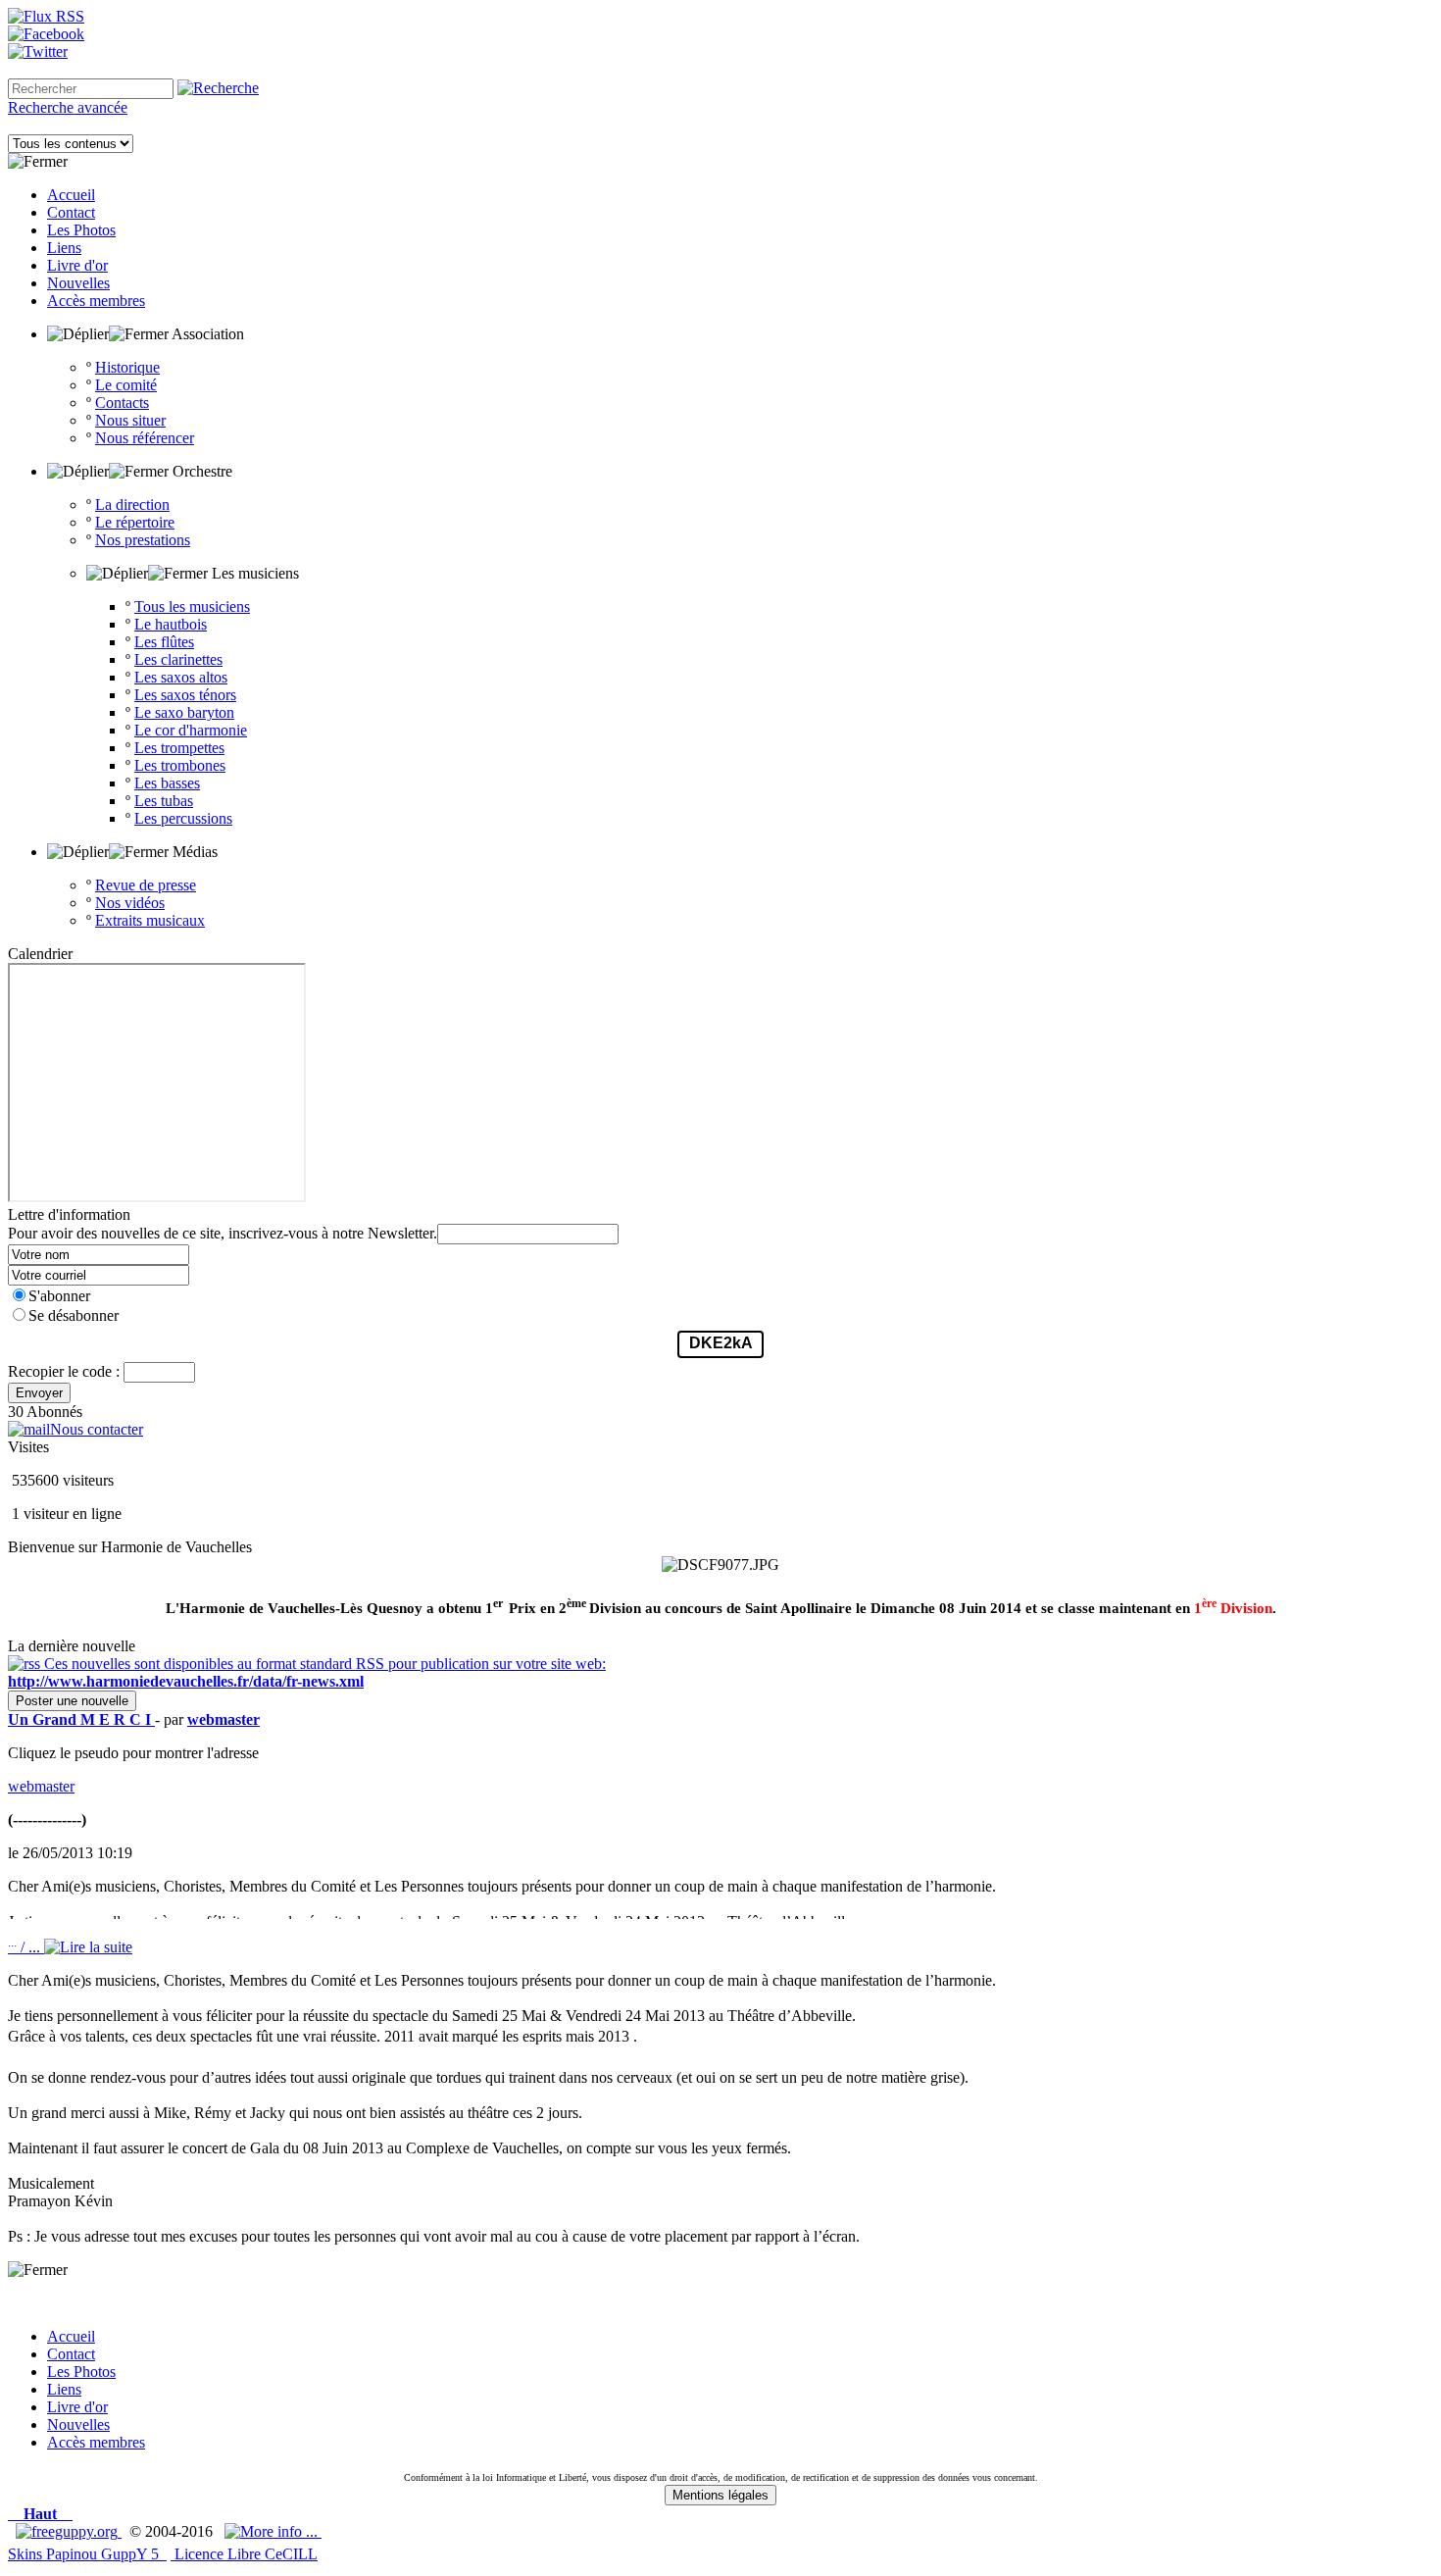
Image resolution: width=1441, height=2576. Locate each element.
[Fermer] (38, 162)
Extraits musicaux (150, 920)
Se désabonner (74, 1315)
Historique (127, 367)
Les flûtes (164, 642)
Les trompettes (179, 748)
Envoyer (39, 1393)
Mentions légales (720, 2495)
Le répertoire (135, 522)
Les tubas (164, 801)
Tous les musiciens (192, 606)
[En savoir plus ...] (273, 2531)
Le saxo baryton (184, 712)
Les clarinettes (178, 659)
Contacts (122, 403)
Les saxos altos (181, 677)
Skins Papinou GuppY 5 (87, 2554)
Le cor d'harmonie (191, 730)
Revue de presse (146, 885)
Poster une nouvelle (72, 1701)
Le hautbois (171, 624)
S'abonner (59, 1296)
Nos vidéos (130, 903)
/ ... (26, 1947)
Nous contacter (97, 1429)
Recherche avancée (68, 107)
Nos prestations (143, 540)
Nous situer (130, 420)
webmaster (41, 1786)
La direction (132, 505)
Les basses (167, 783)
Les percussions (183, 818)
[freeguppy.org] (69, 2531)
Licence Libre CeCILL (244, 2554)
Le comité (126, 385)
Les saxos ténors (185, 695)
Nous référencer (145, 438)
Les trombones (180, 765)
